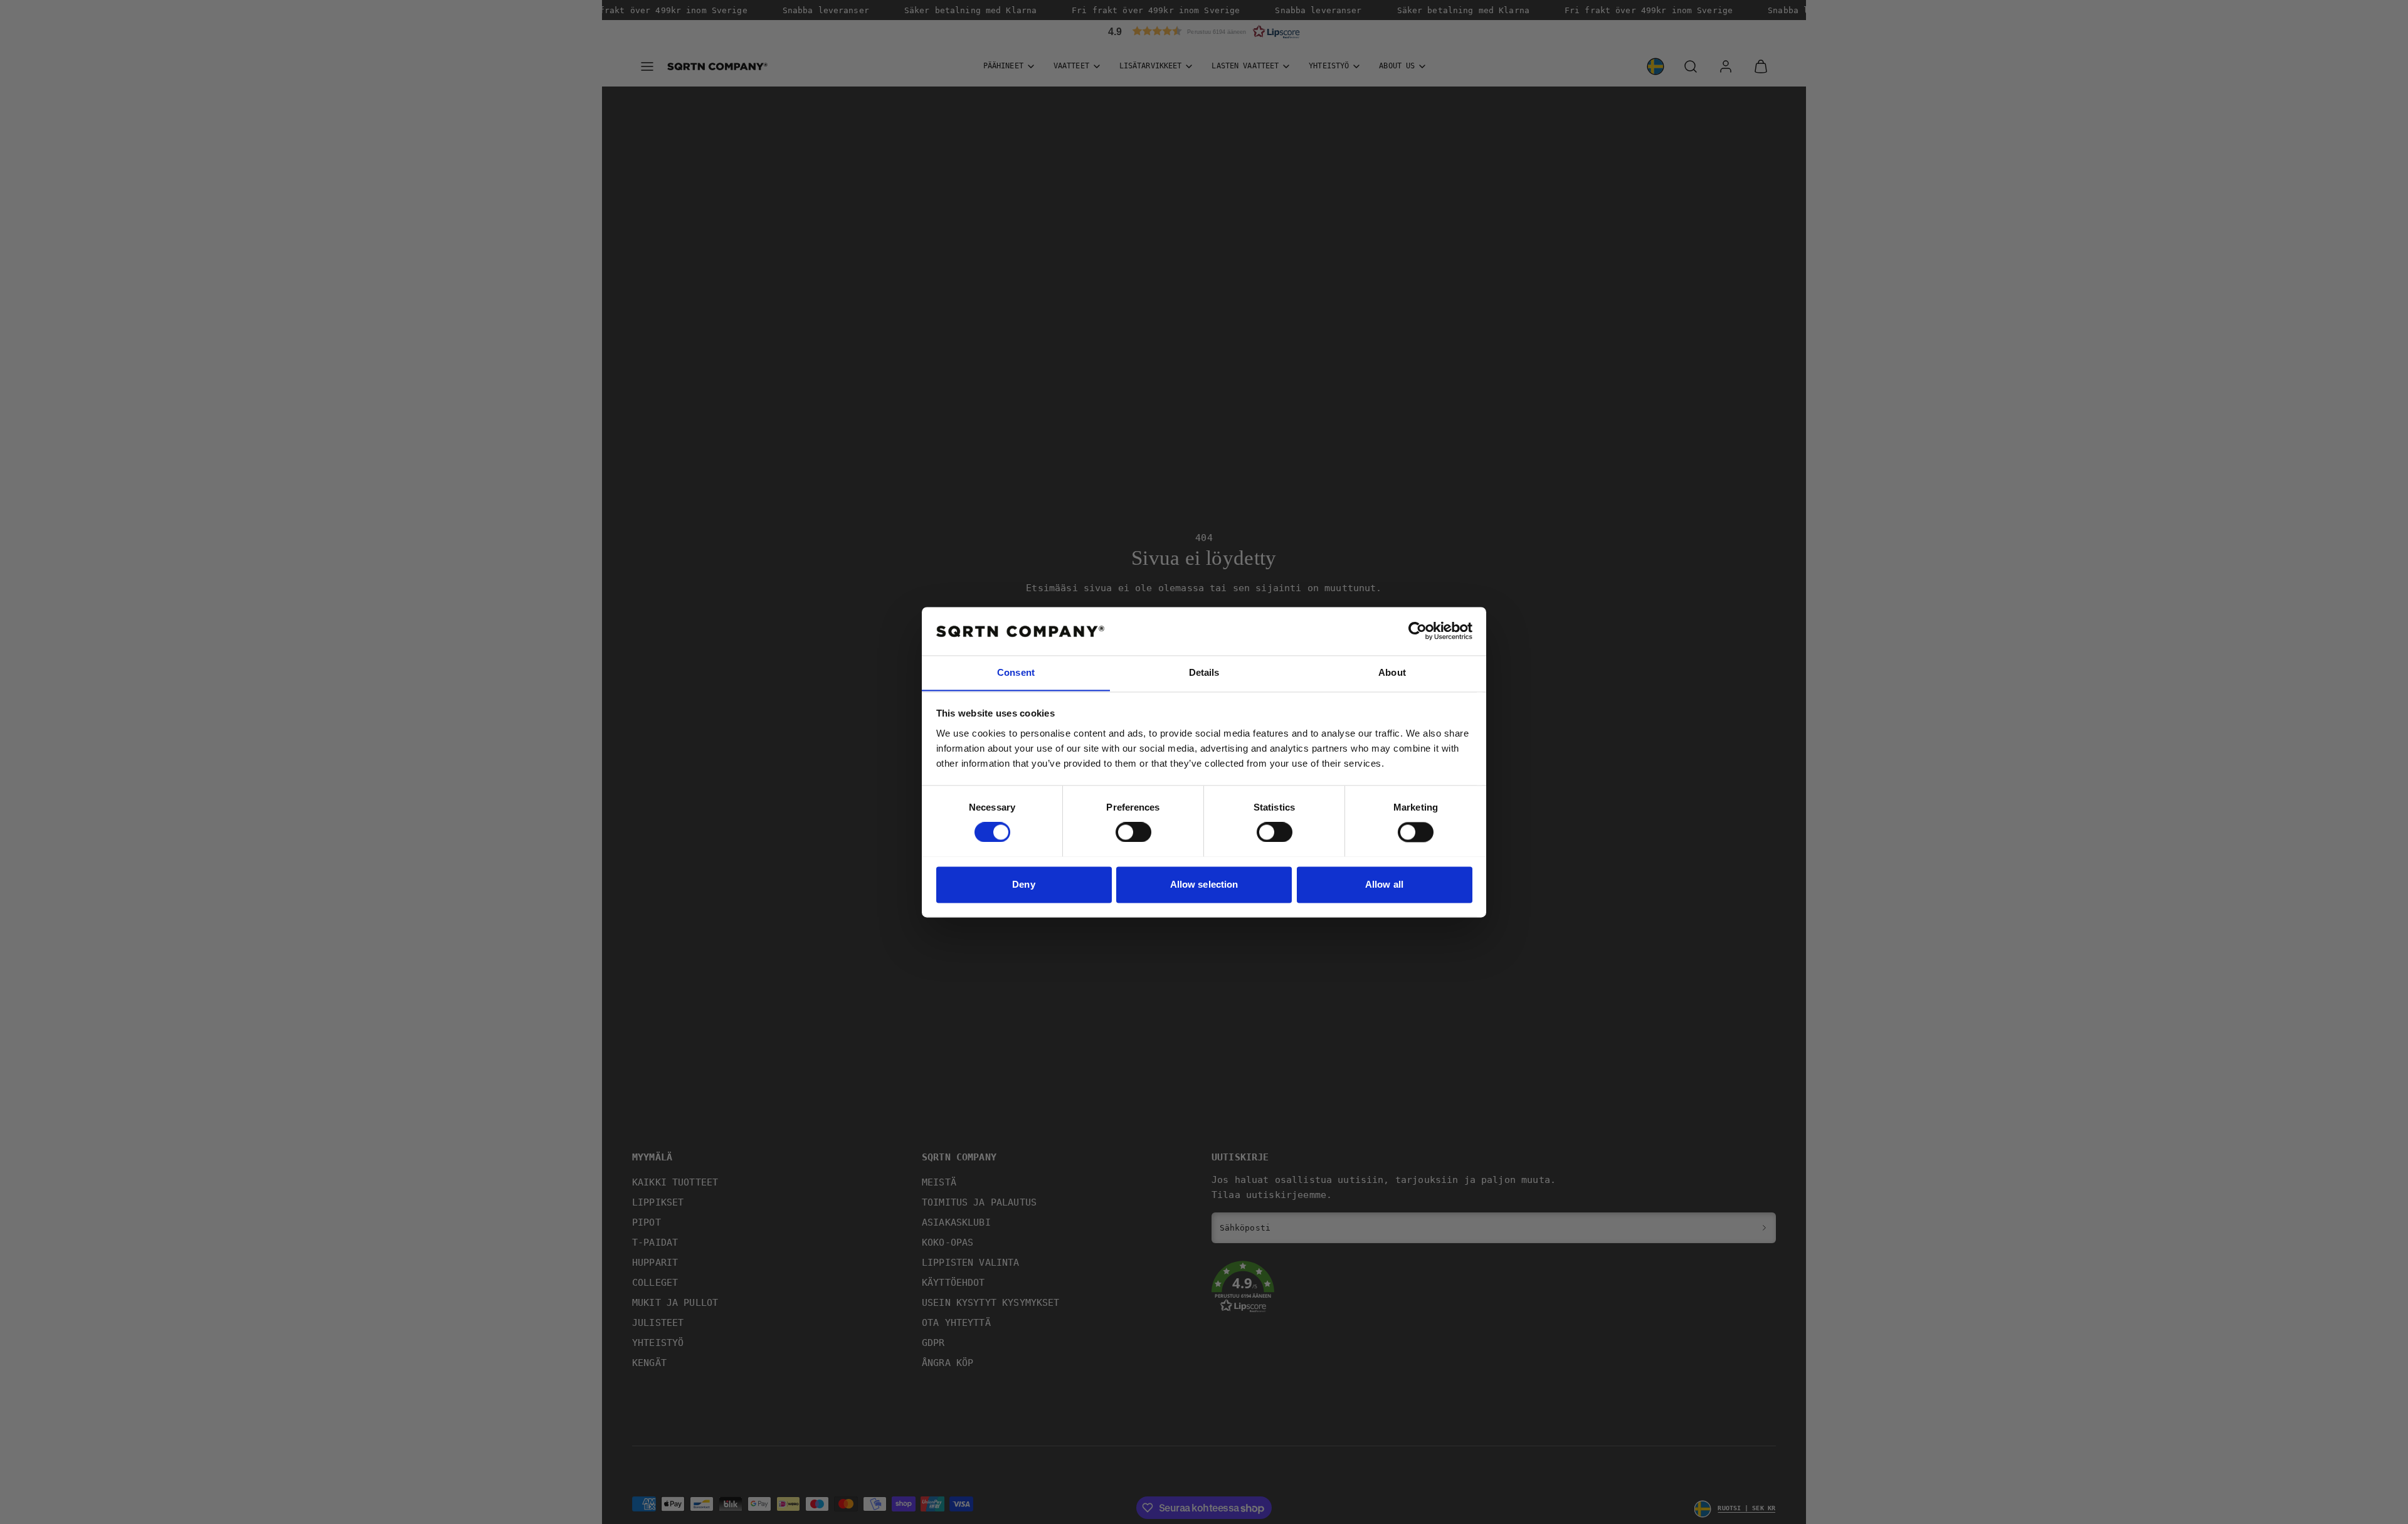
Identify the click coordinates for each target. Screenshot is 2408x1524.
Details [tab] (1204, 672)
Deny (1023, 884)
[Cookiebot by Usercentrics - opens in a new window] (1418, 631)
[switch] (1133, 832)
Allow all (1384, 884)
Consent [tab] (1016, 672)
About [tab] (1392, 672)
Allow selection (1204, 884)
